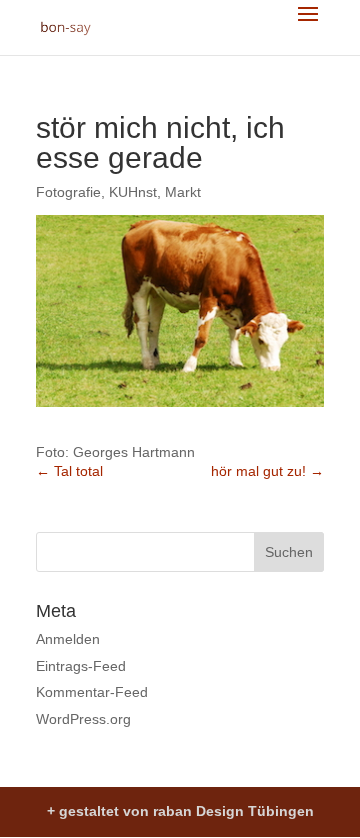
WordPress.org (83, 719)
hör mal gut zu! (267, 471)
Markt (183, 192)
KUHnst (133, 192)
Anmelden (68, 639)
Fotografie (68, 192)
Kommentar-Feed (92, 692)
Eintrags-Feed (81, 666)
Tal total (69, 471)
